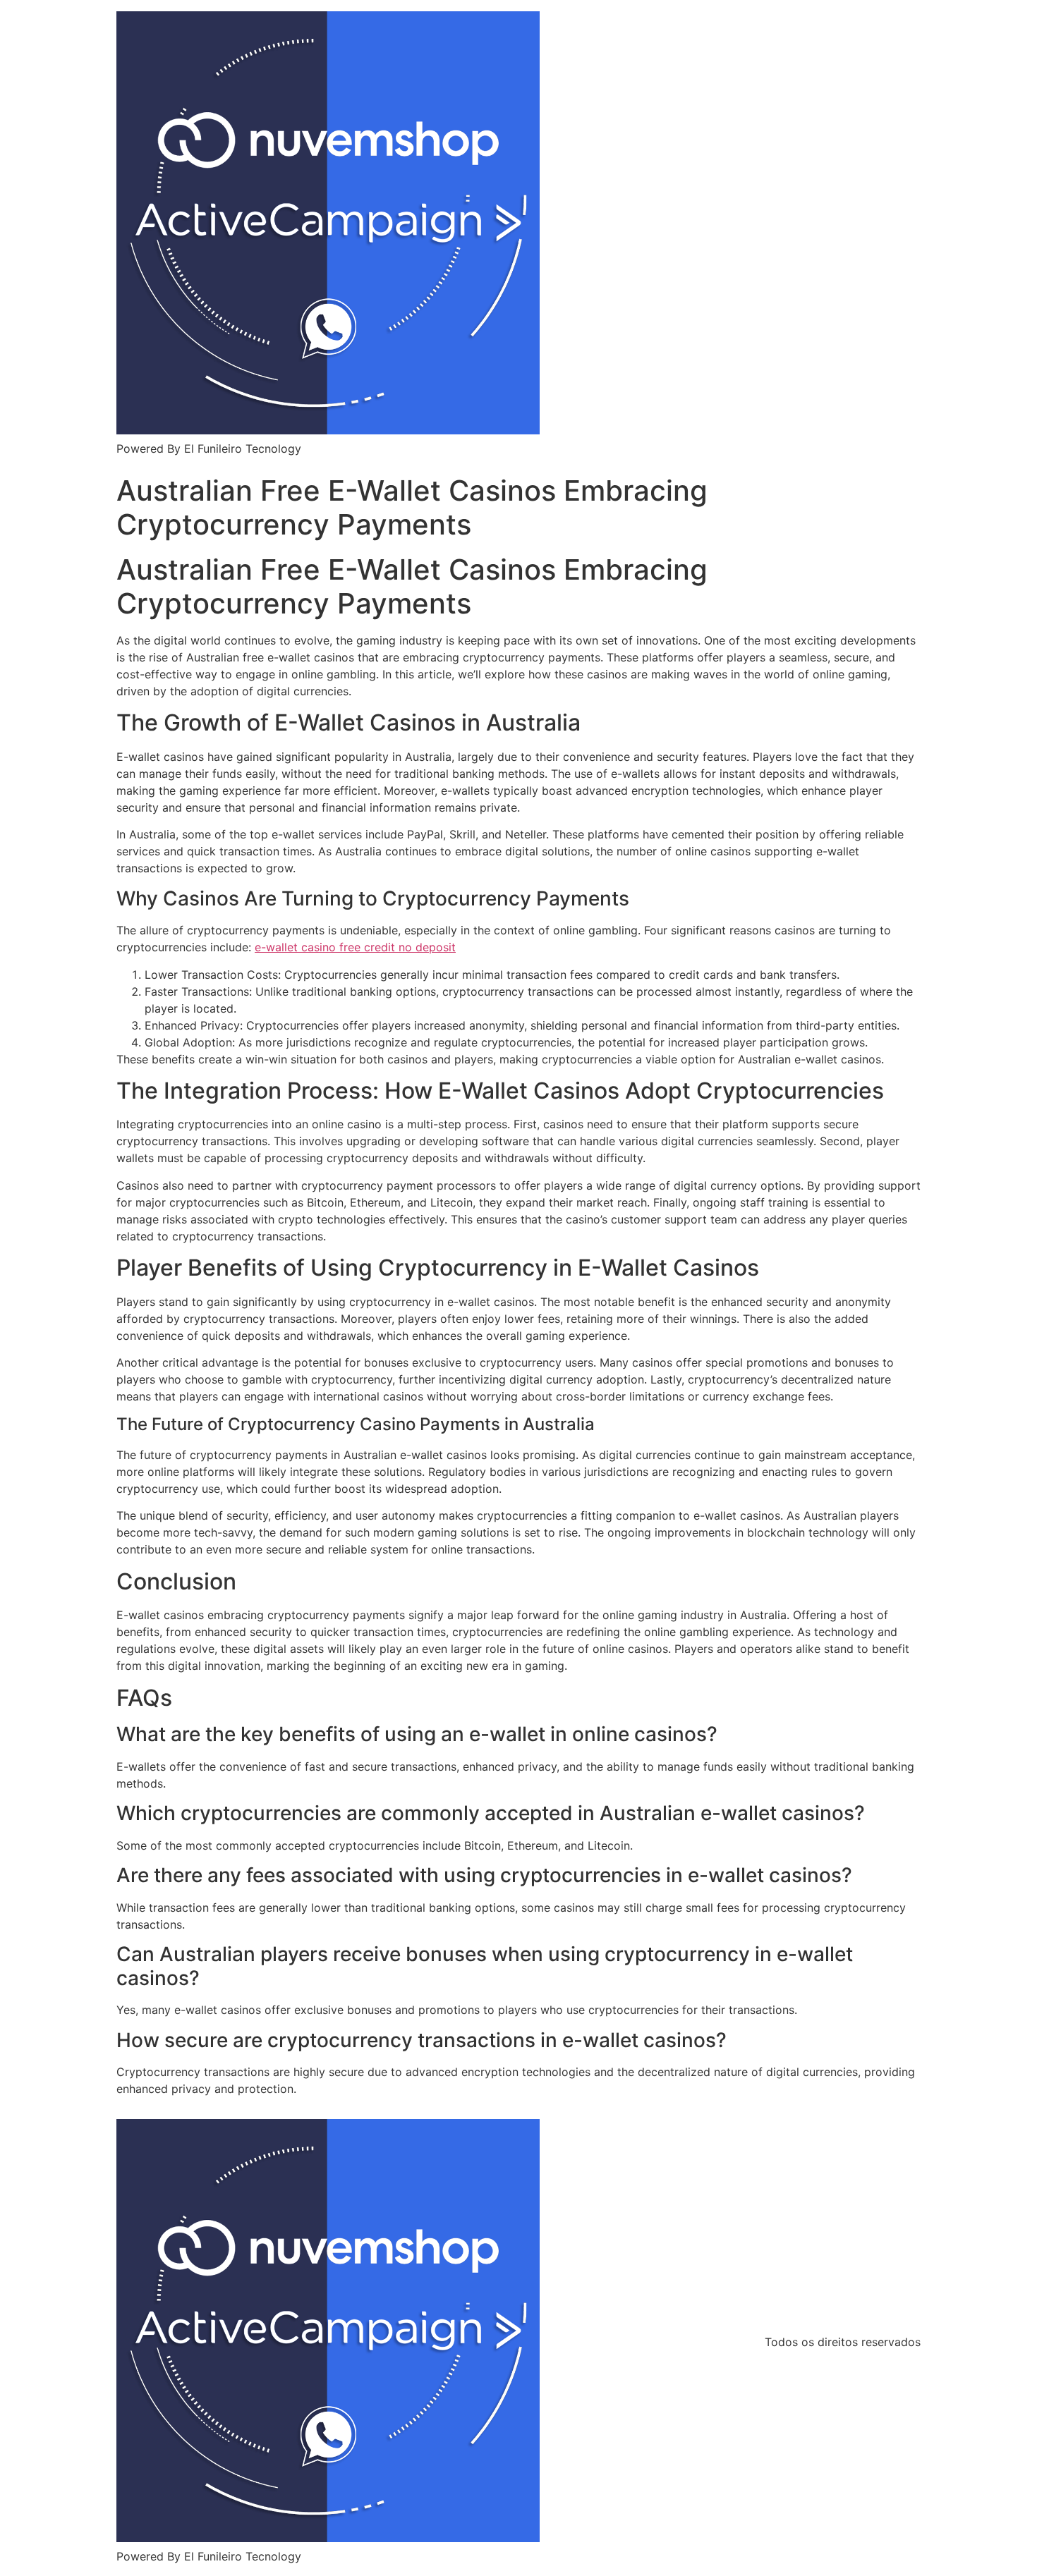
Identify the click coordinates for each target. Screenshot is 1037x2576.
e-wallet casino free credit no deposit (355, 947)
